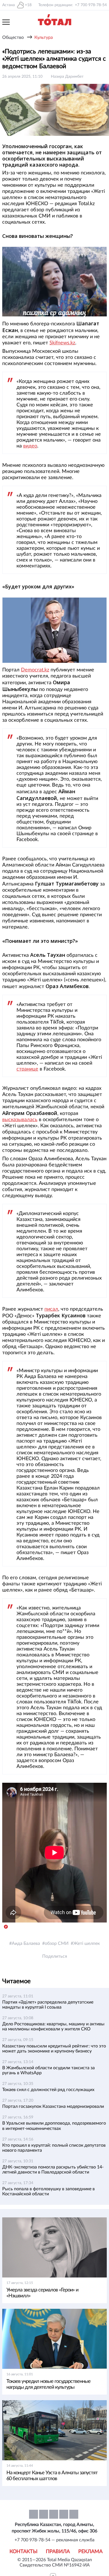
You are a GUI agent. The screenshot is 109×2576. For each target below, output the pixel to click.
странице (27, 1069)
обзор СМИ (57, 1943)
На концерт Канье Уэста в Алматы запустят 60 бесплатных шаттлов (52, 2476)
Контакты (23, 2552)
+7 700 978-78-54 (91, 5)
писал (51, 1309)
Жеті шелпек (87, 1943)
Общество (13, 37)
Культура (44, 37)
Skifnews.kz (62, 343)
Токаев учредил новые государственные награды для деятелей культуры (48, 2384)
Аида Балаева (26, 1943)
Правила (58, 2552)
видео (30, 446)
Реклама (90, 2552)
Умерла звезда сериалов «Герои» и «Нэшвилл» (42, 2293)
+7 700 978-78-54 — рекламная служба (54, 2540)
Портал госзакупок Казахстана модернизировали (53, 2106)
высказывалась (20, 1120)
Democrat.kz (35, 670)
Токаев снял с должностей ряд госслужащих (48, 2090)
